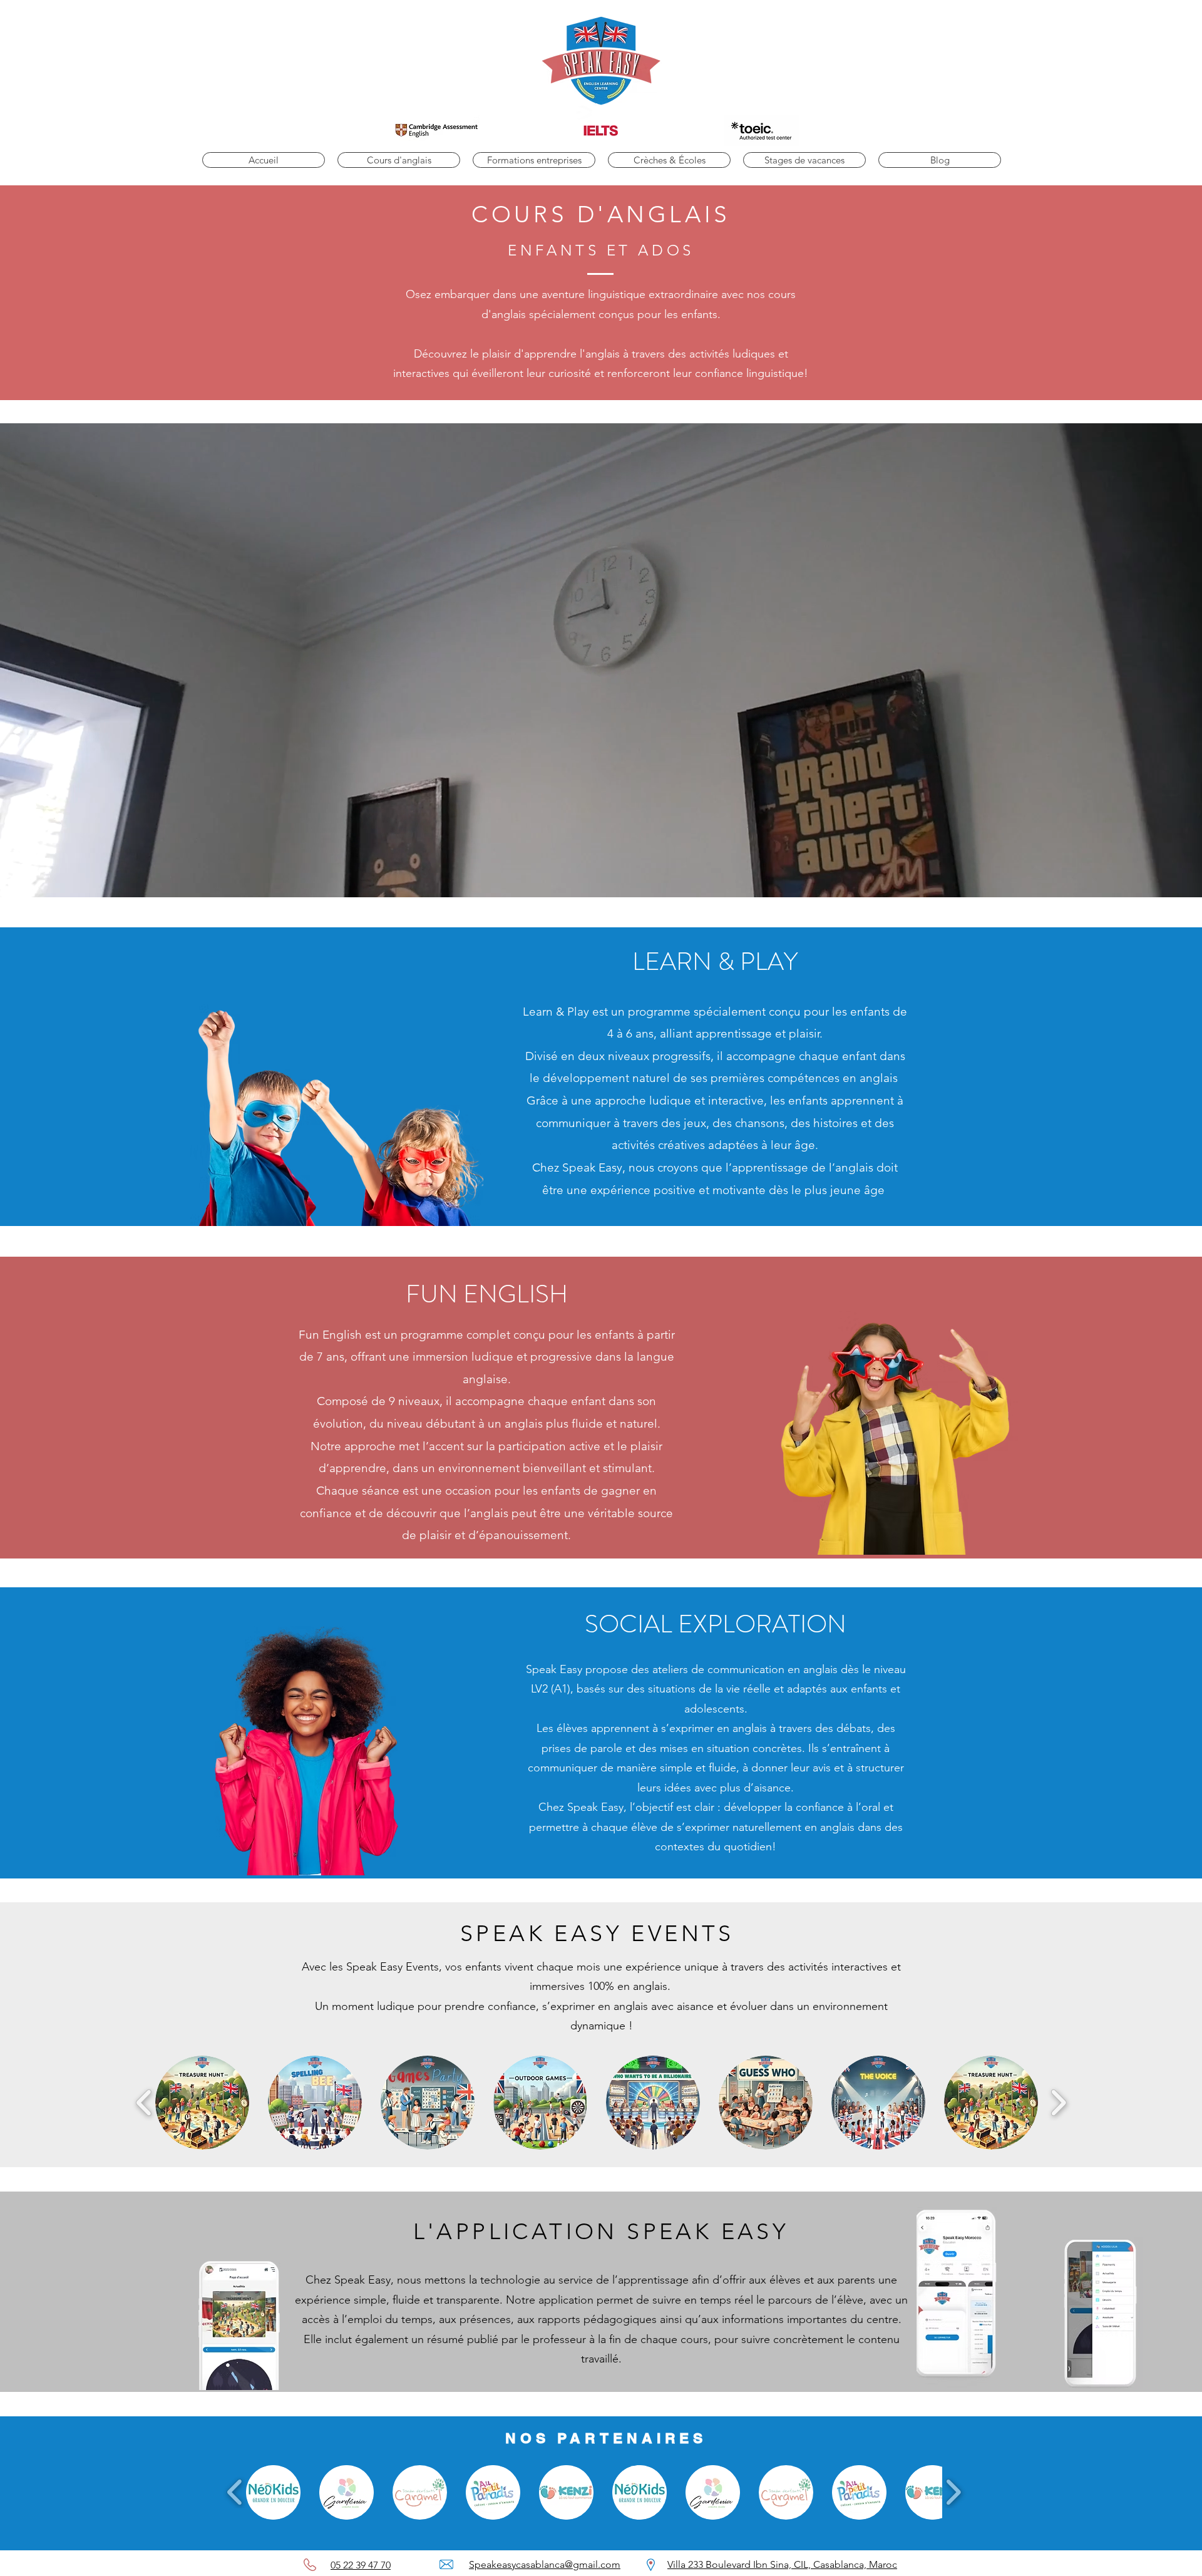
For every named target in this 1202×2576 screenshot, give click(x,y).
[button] (399, 160)
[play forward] (1058, 2103)
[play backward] (144, 2103)
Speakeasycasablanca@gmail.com (545, 2564)
